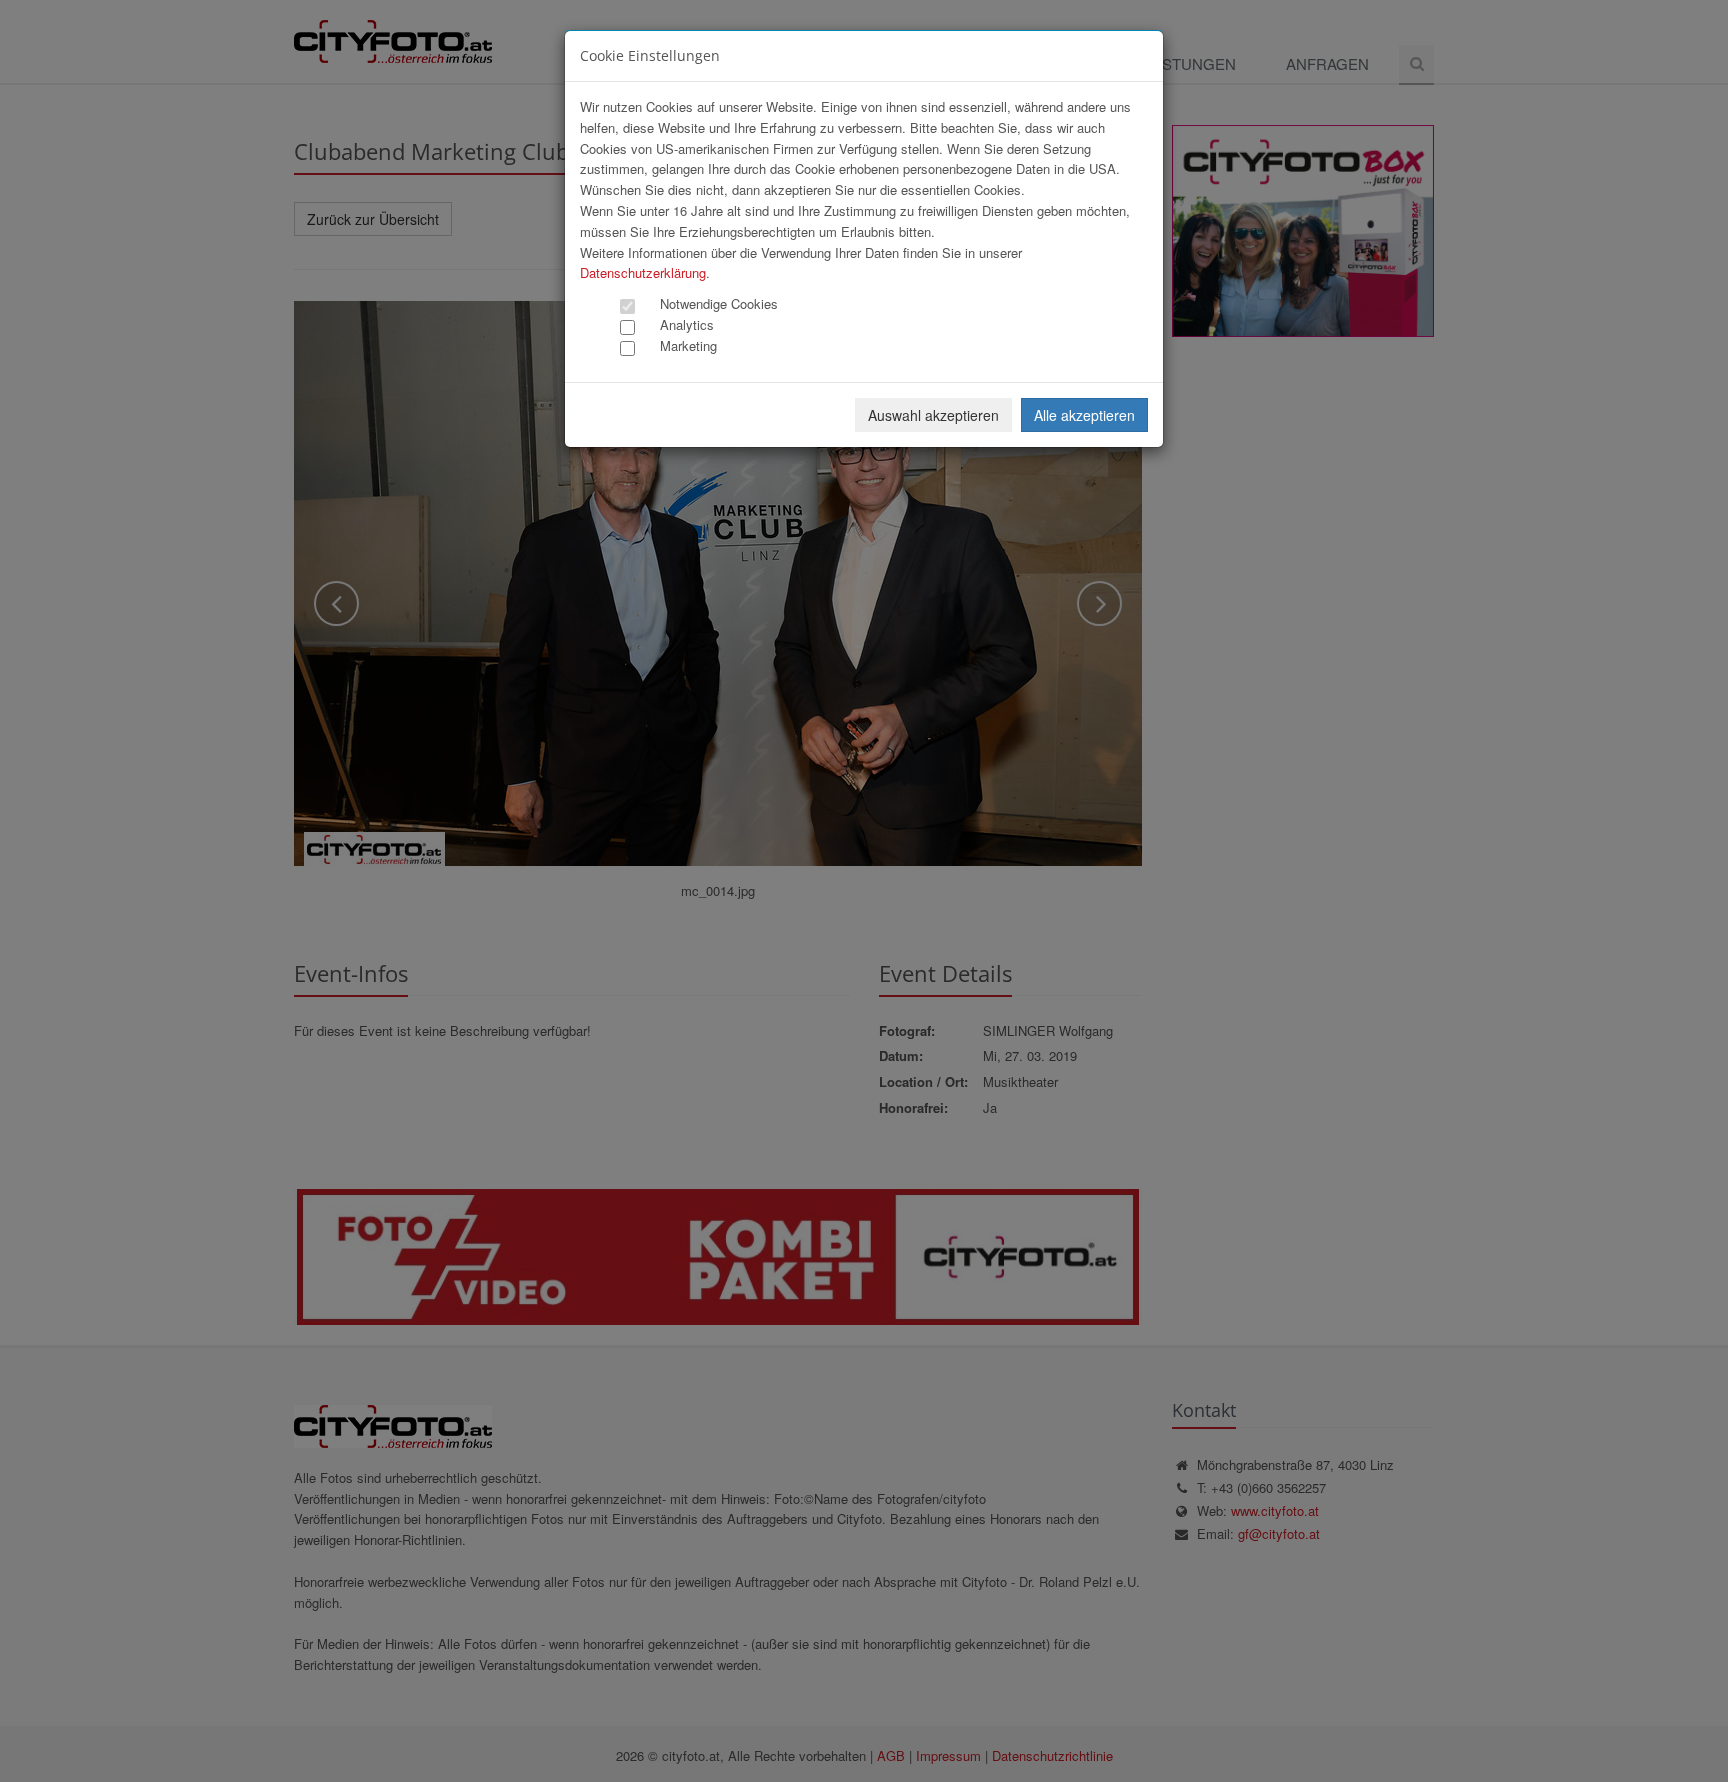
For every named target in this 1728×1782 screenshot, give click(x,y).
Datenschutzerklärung (643, 272)
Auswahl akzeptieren (933, 415)
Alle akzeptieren (1084, 415)
